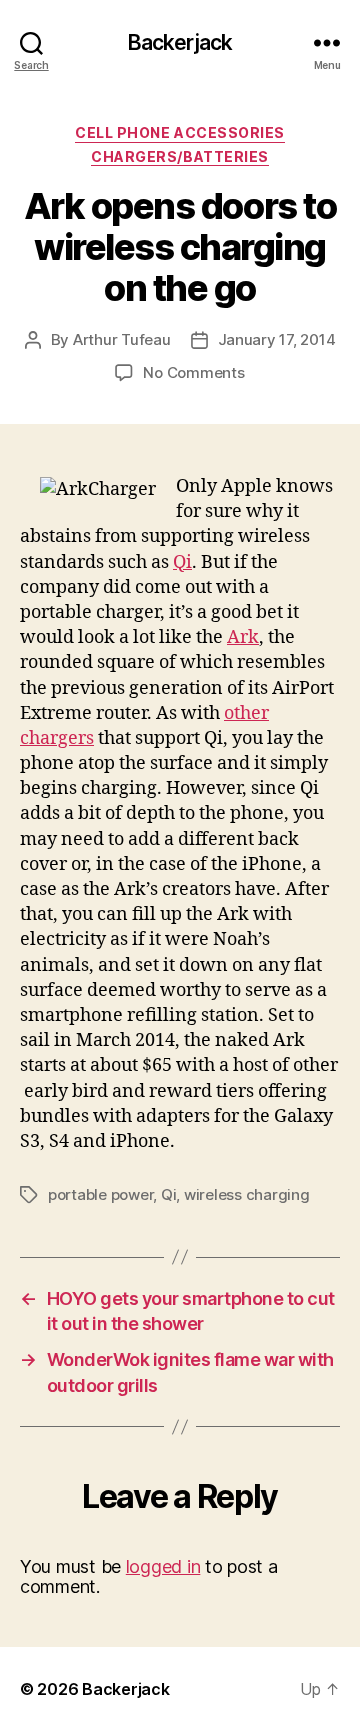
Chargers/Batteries (179, 156)
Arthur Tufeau (122, 339)
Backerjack (180, 42)
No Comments (193, 372)
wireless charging (247, 1194)
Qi (182, 562)
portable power (100, 1194)
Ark (243, 637)
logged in (163, 1566)
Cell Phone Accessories (179, 132)
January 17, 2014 (277, 339)
